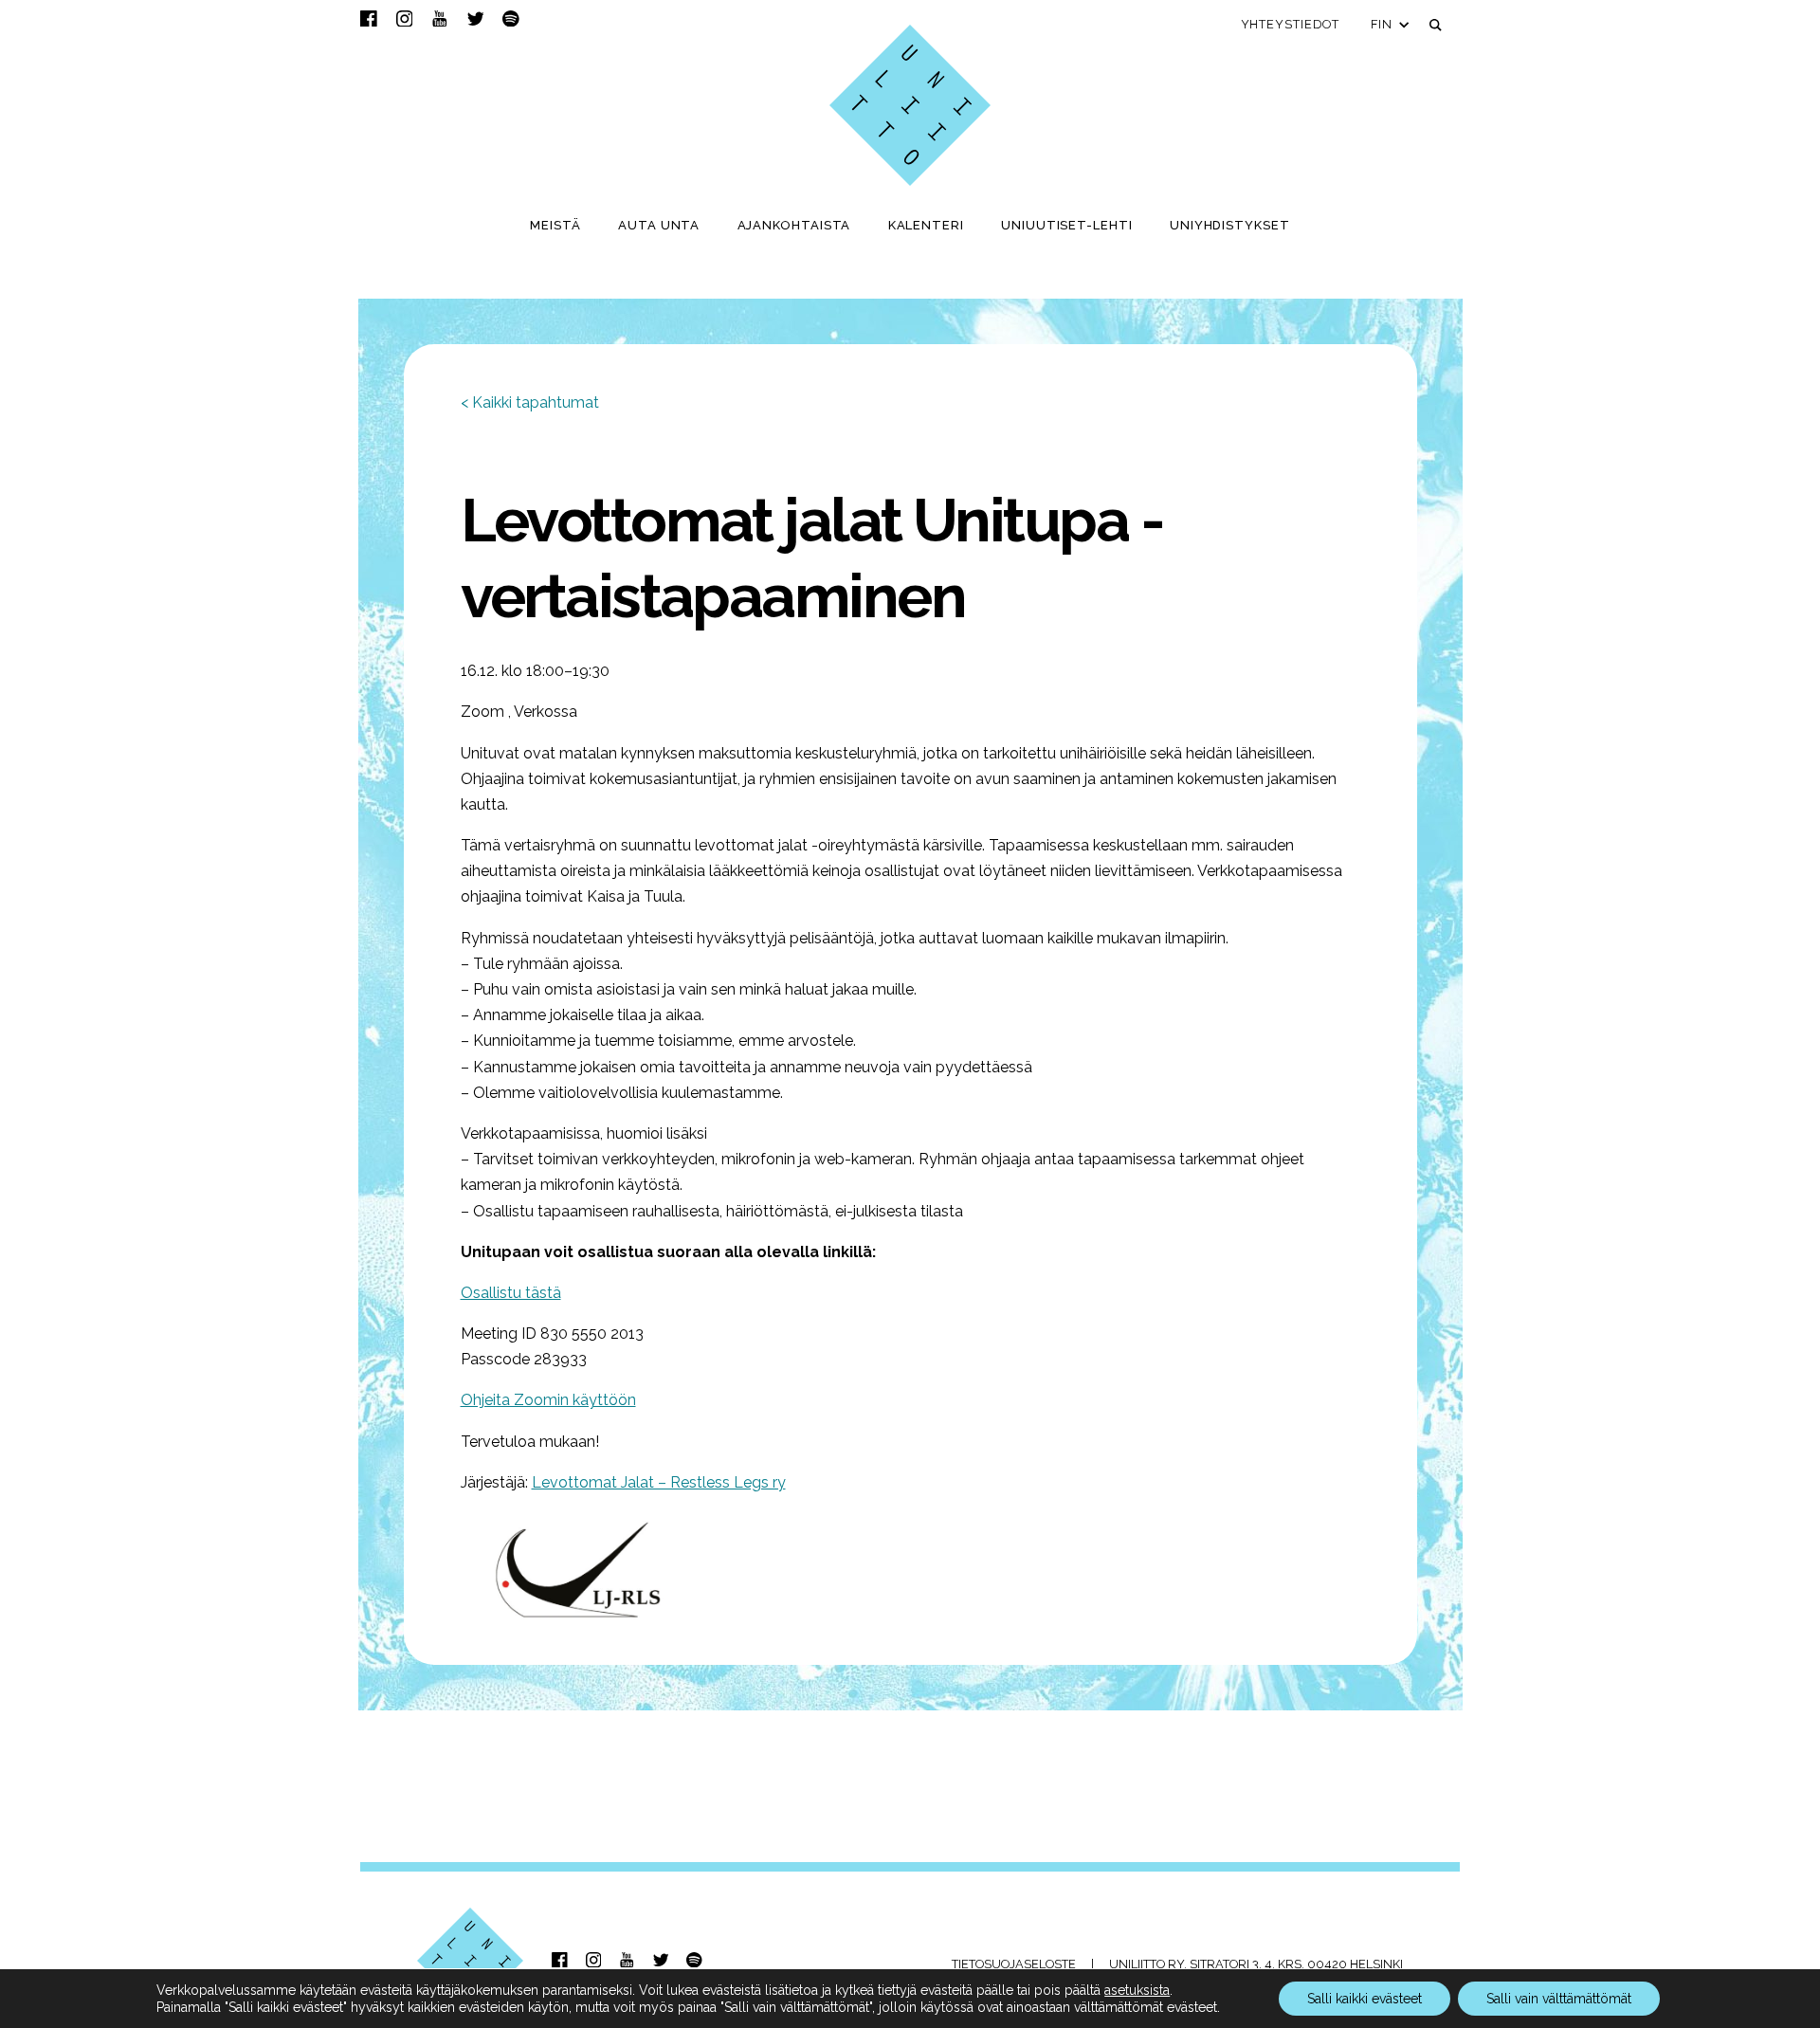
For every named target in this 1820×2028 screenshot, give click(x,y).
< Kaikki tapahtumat (530, 402)
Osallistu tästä (511, 1293)
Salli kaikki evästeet (1365, 1999)
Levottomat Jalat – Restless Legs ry (659, 1482)
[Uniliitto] (910, 105)
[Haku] (1436, 25)
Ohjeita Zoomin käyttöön (548, 1400)
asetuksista (1137, 1990)
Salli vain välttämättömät (1559, 1999)
